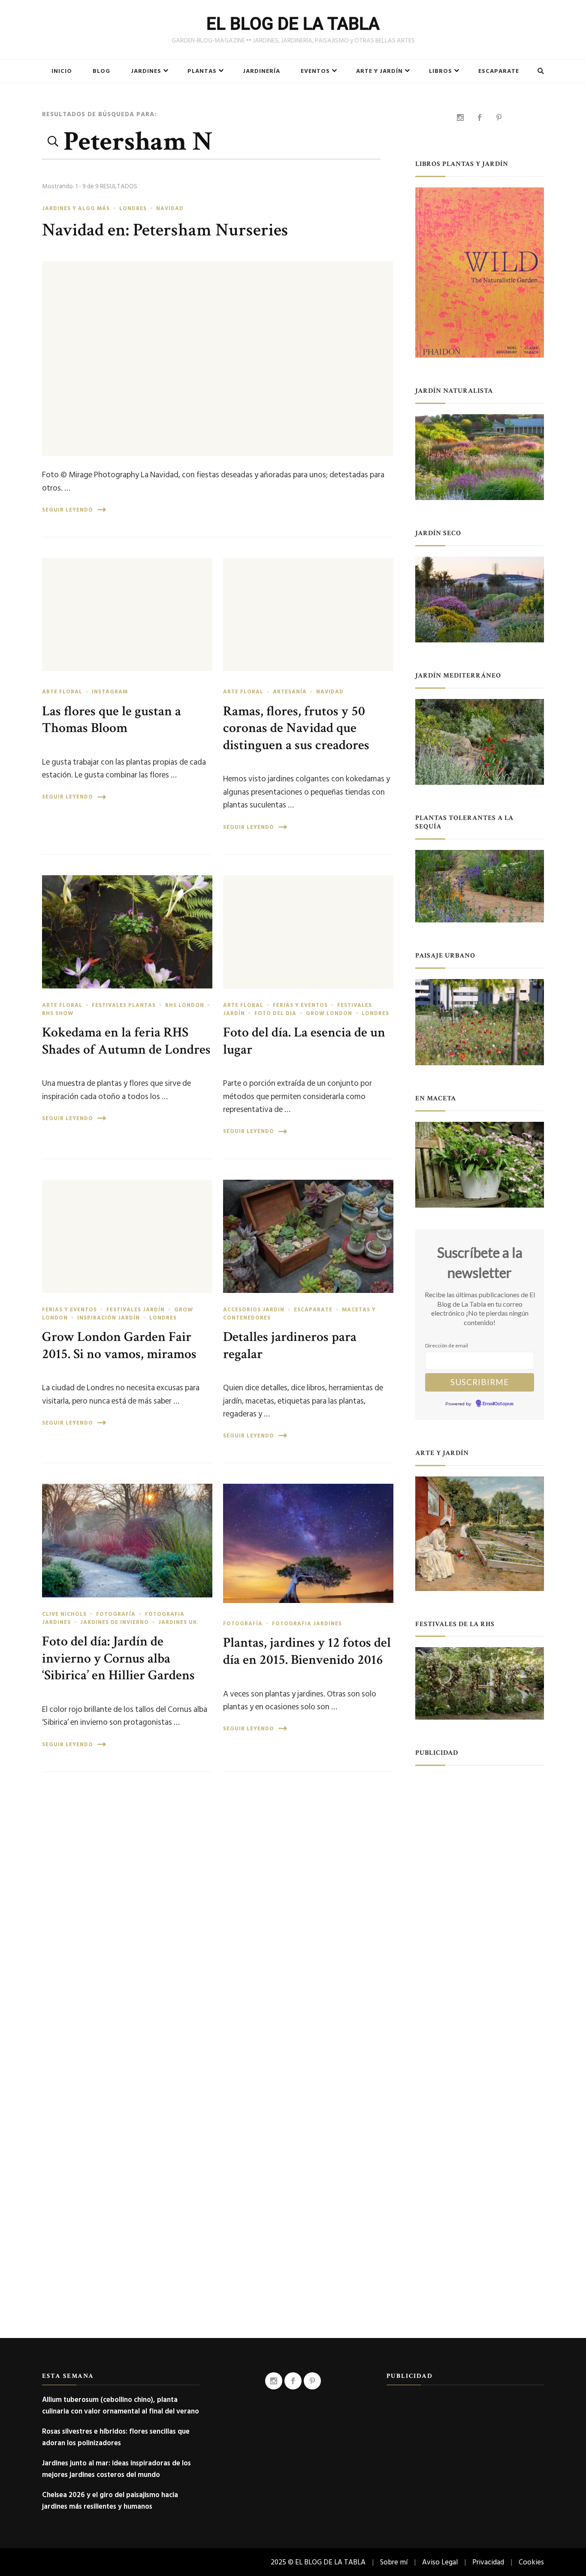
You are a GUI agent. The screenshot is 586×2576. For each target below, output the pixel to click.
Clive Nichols (64, 1614)
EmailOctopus (498, 1404)
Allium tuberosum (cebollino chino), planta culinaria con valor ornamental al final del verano (121, 2405)
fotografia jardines (307, 1624)
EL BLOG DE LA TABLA (293, 24)
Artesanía (290, 692)
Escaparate (499, 71)
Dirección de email (447, 1345)
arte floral (62, 692)
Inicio (62, 71)
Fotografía (116, 1614)
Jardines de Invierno (115, 1622)
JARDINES (146, 71)
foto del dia (275, 1013)
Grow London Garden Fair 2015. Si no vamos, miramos (119, 1345)
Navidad (170, 208)
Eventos (315, 71)
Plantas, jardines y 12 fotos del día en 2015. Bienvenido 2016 (307, 1651)
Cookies (531, 2562)
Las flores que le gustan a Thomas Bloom (112, 720)
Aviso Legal (440, 2562)
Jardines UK (178, 1622)
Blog (101, 71)
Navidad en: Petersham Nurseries (165, 230)
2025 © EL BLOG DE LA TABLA (318, 2562)
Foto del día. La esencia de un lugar (304, 1041)
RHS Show (58, 1013)
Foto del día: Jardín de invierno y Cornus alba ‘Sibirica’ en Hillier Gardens (118, 1658)
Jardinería (261, 71)
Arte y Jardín (379, 71)
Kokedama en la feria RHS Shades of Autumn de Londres (126, 1041)
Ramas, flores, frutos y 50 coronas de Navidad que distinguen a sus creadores (296, 728)
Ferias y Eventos (300, 1005)
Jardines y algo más (76, 208)
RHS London (185, 1005)
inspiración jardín (109, 1318)
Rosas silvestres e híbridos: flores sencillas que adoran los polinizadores (116, 2437)
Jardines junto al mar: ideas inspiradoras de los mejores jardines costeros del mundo (116, 2469)
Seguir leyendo (68, 510)
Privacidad (488, 2562)
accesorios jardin (254, 1310)
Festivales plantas (124, 1005)
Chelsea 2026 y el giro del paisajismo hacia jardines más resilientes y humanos (110, 2501)
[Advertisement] (480, 1905)
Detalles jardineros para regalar (290, 1345)
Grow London (329, 1013)
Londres (133, 208)
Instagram (110, 692)
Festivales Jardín (136, 1310)
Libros (441, 71)
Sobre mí (394, 2562)
